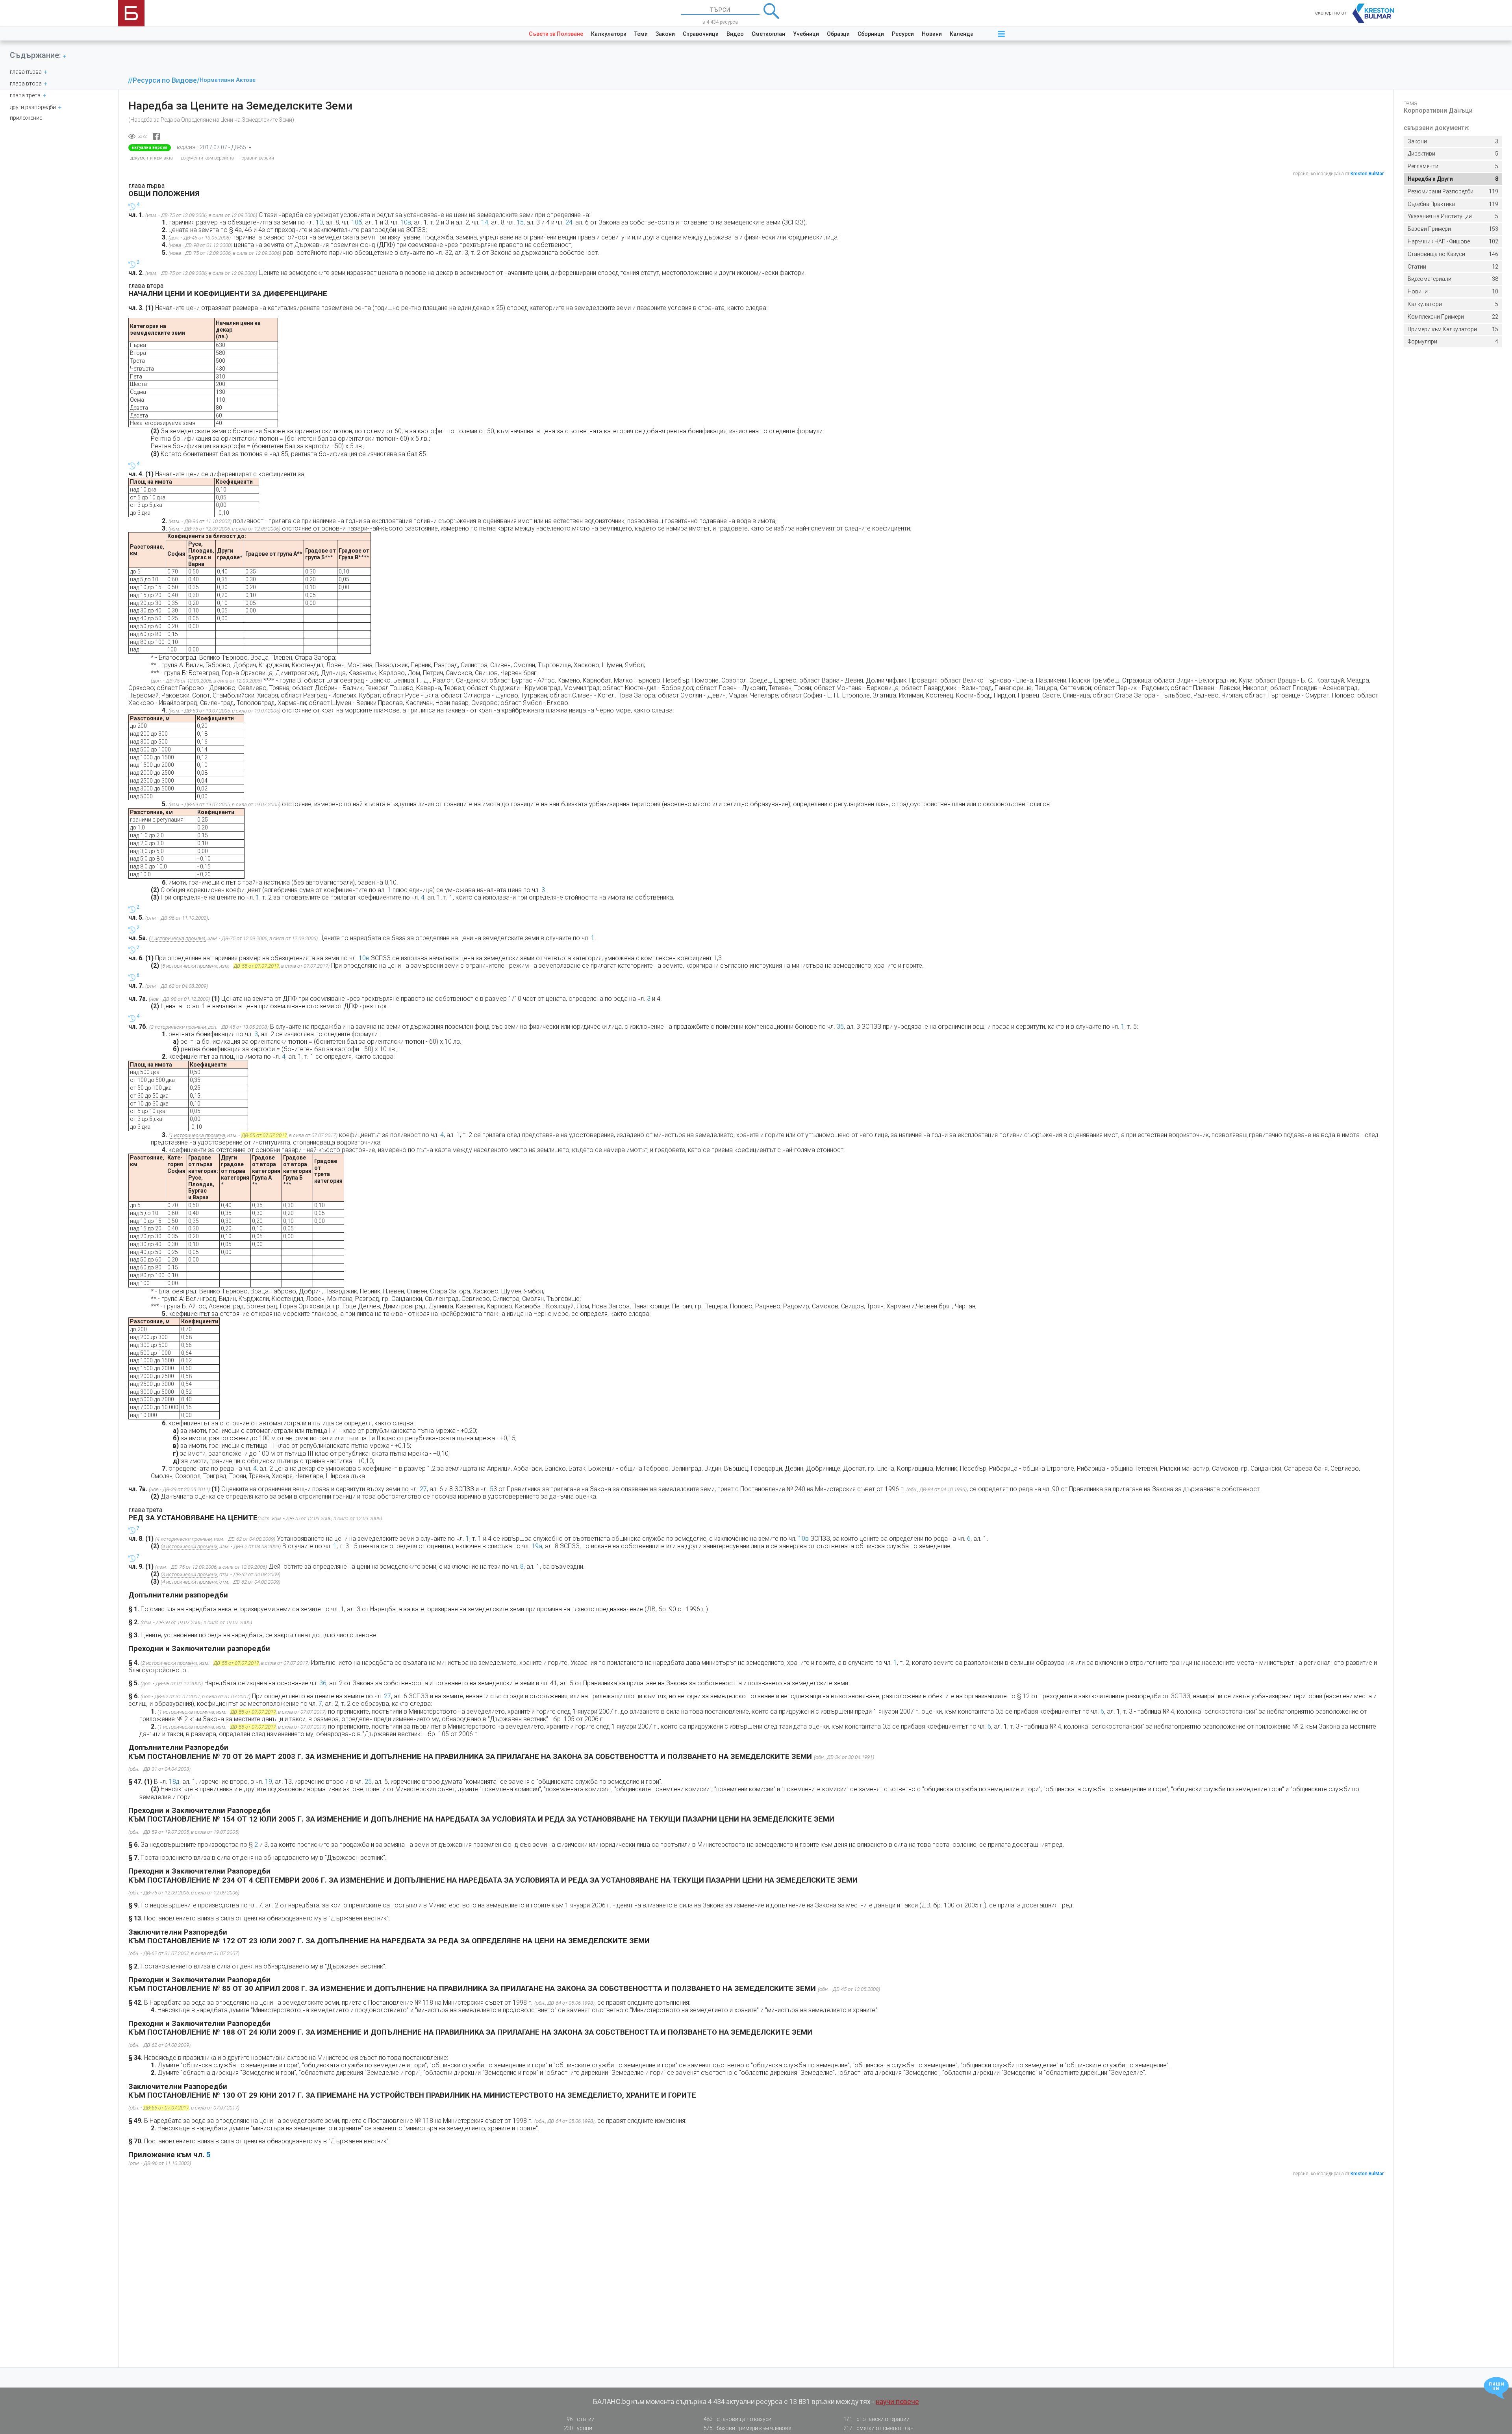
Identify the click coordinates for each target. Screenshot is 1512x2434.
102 (1453, 241)
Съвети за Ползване (556, 34)
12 (1453, 267)
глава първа (26, 72)
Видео (735, 34)
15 (1453, 329)
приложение (26, 118)
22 (1453, 317)
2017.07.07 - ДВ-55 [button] (223, 147)
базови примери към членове (747, 2428)
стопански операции (876, 2419)
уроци (578, 2428)
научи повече (897, 2402)
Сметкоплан (768, 34)
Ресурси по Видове (165, 80)
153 (1453, 229)
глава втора (26, 83)
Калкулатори (609, 34)
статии (580, 2419)
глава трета (25, 95)
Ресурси (903, 34)
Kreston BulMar (1367, 174)
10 (1453, 291)
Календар (963, 34)
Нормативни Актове (228, 80)
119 (1453, 191)
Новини (932, 34)
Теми (641, 34)
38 (1453, 279)
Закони (665, 34)
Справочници (701, 34)
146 (1453, 254)
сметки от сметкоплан (878, 2428)
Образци (838, 34)
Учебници (806, 34)
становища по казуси (738, 2419)
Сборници (871, 34)
